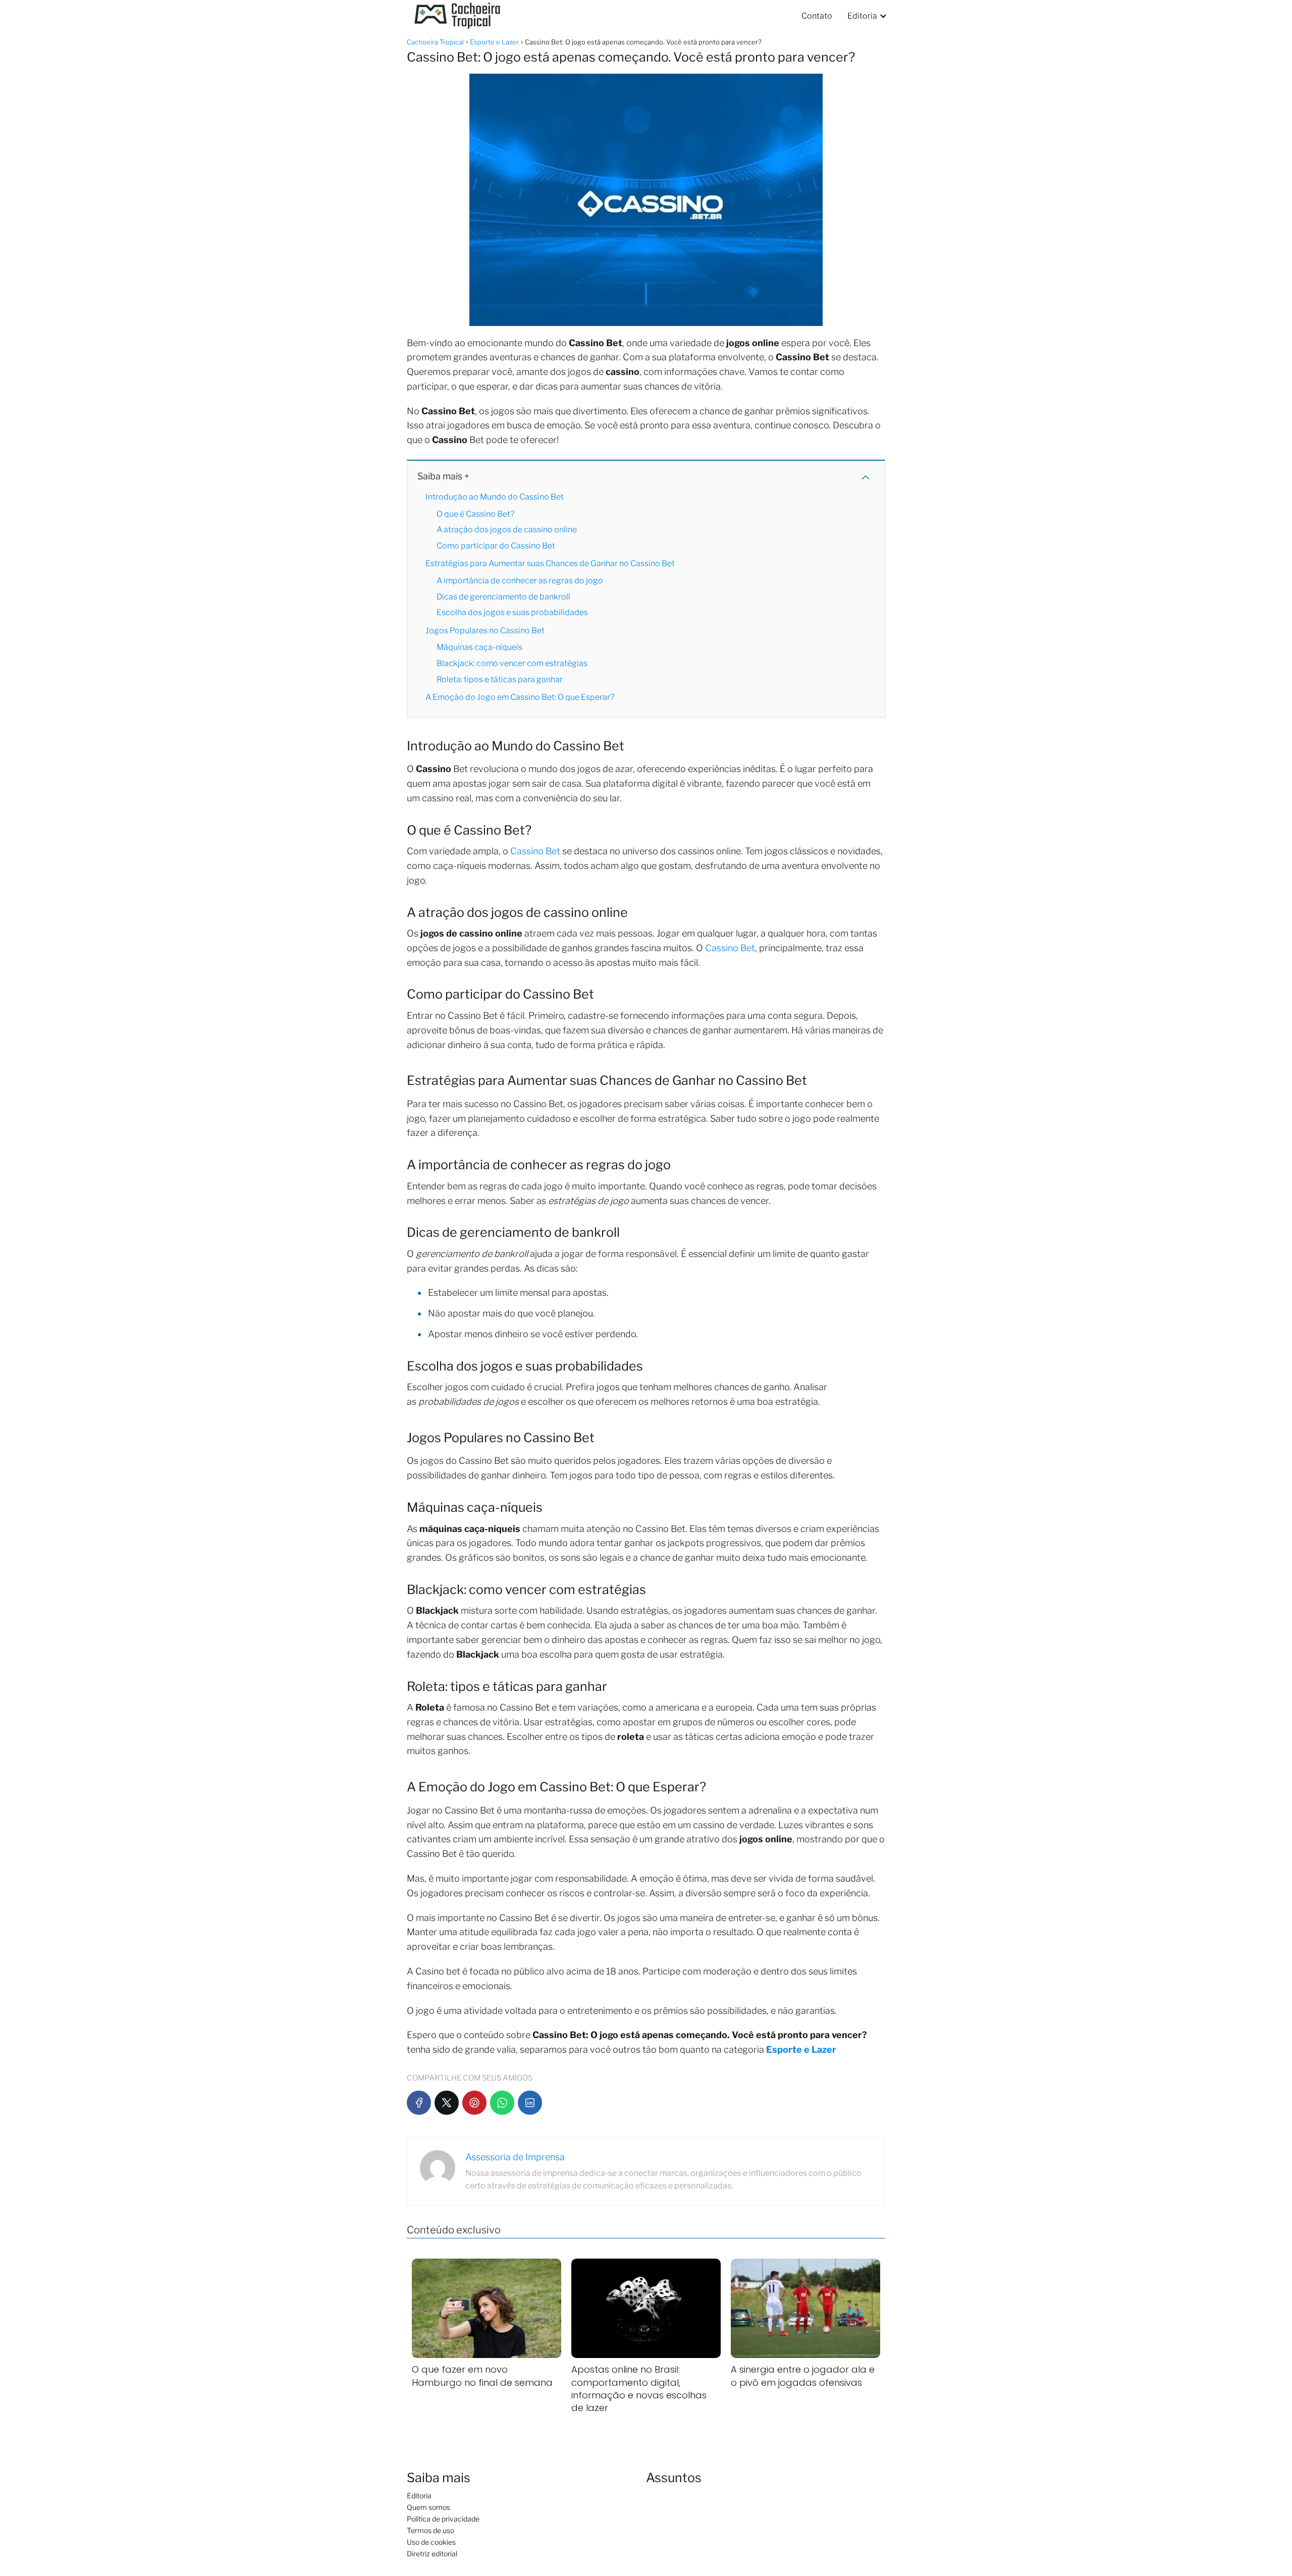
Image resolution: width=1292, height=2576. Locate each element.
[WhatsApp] (502, 2103)
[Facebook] (419, 2103)
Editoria (862, 16)
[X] (447, 2103)
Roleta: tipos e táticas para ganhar (500, 679)
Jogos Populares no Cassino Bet (485, 631)
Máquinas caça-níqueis (479, 647)
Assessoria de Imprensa (515, 2157)
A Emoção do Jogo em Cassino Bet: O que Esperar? (520, 697)
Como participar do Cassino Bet (496, 546)
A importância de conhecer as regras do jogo (520, 581)
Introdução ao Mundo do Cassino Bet (495, 497)
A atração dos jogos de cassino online (507, 530)
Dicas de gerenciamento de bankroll (503, 597)
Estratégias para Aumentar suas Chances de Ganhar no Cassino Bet (550, 563)
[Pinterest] (474, 2103)
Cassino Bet (535, 851)
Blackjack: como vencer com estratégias (512, 663)
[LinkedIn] (530, 2103)
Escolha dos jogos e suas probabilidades (512, 612)
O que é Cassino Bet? (475, 514)
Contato (817, 16)
